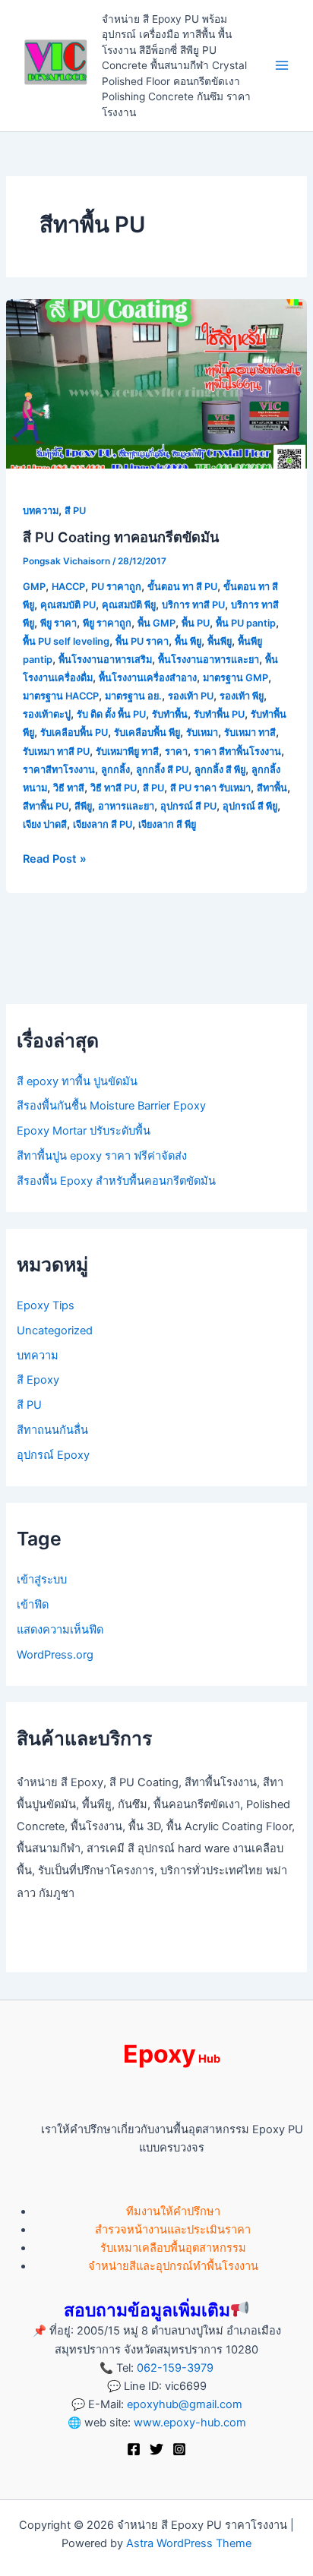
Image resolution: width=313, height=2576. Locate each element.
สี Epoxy (38, 1380)
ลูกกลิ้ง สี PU (162, 770)
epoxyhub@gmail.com (185, 2404)
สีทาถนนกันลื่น (52, 1430)
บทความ (41, 511)
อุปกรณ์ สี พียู (250, 806)
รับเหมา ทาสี (250, 732)
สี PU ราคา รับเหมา (210, 788)
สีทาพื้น (272, 788)
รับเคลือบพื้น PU (74, 732)
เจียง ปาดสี (45, 824)
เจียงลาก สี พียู (167, 824)
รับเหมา (202, 732)
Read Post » (55, 858)
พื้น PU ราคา (142, 641)
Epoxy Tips (46, 1305)
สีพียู (83, 806)
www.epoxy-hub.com (190, 2423)
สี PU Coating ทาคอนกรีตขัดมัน (121, 537)
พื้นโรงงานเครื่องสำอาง (148, 678)
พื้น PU (196, 623)
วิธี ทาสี (69, 788)
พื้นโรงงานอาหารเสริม (105, 660)
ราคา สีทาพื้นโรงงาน (237, 751)
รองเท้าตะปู (47, 714)
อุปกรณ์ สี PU (188, 806)
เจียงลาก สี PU (103, 824)
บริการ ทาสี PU (193, 605)
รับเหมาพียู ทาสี (127, 751)
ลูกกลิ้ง (115, 770)
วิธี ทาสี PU (114, 788)
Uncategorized (55, 1331)
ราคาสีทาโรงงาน (59, 770)
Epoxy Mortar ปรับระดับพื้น (84, 1131)
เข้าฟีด (33, 1605)
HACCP (68, 587)
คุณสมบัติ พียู (129, 605)
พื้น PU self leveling (66, 641)
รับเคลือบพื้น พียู (147, 732)
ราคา (176, 751)
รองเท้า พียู (242, 696)
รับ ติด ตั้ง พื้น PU (111, 714)
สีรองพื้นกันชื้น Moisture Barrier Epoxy (111, 1106)
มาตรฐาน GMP (236, 678)
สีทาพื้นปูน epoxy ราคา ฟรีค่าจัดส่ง (102, 1156)
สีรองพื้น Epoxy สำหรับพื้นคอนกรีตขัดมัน (116, 1181)
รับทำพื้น (170, 714)
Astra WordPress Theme (189, 2543)
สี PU (75, 511)
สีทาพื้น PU (46, 806)
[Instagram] (179, 2449)
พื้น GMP (156, 623)
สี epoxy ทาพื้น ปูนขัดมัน (77, 1081)
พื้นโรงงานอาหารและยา (209, 660)
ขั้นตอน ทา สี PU (182, 587)
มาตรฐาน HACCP (61, 696)
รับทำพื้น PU (219, 714)
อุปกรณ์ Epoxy (53, 1455)
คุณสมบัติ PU (68, 605)
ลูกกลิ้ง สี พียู (220, 770)
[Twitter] (156, 2449)
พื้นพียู (220, 641)
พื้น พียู (188, 641)
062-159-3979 (175, 2368)
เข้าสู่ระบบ (42, 1580)
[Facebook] (134, 2449)
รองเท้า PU (191, 696)
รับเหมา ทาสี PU (56, 751)
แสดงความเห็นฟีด (60, 1630)
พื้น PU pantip (246, 623)
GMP (34, 587)
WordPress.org (55, 1655)
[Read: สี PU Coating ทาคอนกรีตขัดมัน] (156, 383)
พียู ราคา (58, 623)
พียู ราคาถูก (107, 623)
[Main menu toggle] (282, 66)
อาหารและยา (126, 806)
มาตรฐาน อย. (133, 696)
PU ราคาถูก (116, 587)
